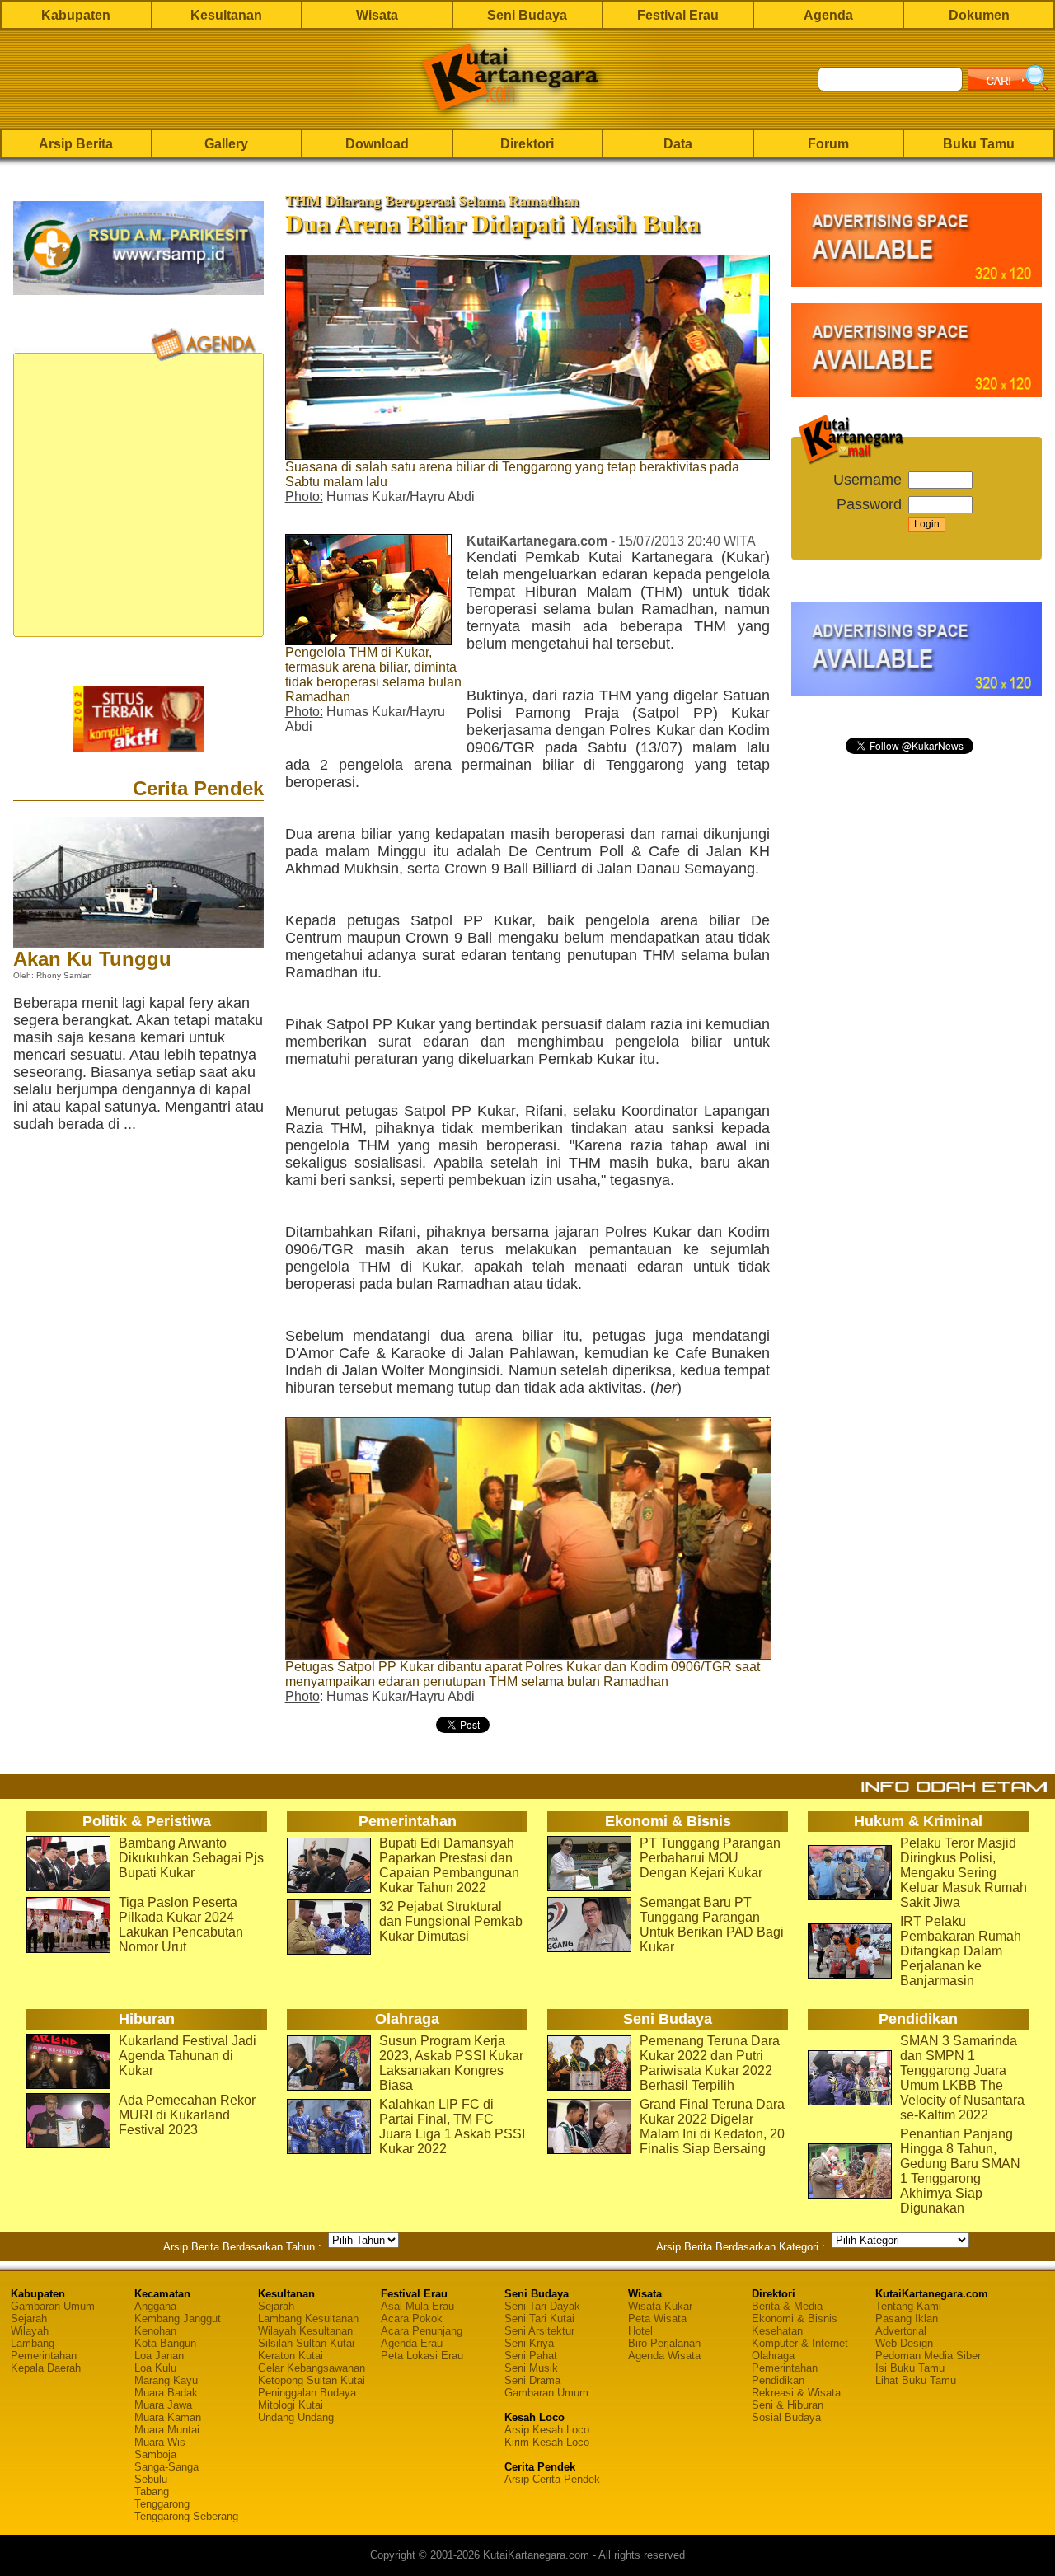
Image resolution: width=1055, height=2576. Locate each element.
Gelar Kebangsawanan (312, 2368)
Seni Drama (532, 2380)
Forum (828, 144)
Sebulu (151, 2479)
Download (377, 144)
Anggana (155, 2306)
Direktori (527, 144)
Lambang (33, 2343)
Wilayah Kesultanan (305, 2331)
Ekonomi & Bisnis (795, 2318)
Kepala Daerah (46, 2368)
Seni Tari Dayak (542, 2306)
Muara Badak (166, 2393)
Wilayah (30, 2331)
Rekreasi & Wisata (796, 2393)
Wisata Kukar (660, 2306)
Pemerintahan (44, 2356)
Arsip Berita (76, 144)
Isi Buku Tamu (910, 2368)
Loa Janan (159, 2356)
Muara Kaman (168, 2417)
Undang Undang (296, 2417)
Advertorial (901, 2331)
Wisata (377, 15)
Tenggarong (162, 2504)
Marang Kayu (166, 2380)
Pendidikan (778, 2380)
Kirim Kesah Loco (547, 2442)
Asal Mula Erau (417, 2306)
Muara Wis (160, 2442)
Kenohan (155, 2331)
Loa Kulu (155, 2368)
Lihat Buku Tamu (916, 2380)
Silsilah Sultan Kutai (306, 2343)
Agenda (828, 15)
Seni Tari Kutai (539, 2318)
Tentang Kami (908, 2306)
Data (678, 144)
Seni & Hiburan (788, 2405)
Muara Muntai (167, 2430)
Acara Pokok (412, 2318)
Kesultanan (226, 15)
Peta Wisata (657, 2318)
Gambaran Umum (53, 2306)
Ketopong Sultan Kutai (312, 2380)
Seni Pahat (531, 2356)
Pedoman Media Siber (928, 2356)
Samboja (155, 2454)
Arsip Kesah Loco (547, 2430)
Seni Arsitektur (539, 2331)
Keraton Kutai (291, 2356)
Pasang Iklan (907, 2318)
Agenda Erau (412, 2343)
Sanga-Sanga (166, 2467)
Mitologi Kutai (291, 2405)
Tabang (152, 2492)
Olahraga (773, 2356)
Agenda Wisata (664, 2356)
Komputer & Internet (800, 2343)
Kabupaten (76, 15)
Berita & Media (787, 2306)
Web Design (904, 2343)
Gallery (226, 144)
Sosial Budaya (786, 2417)
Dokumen (979, 15)
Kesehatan (777, 2331)
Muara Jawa (163, 2405)
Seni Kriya (529, 2343)
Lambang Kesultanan (308, 2318)
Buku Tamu (979, 144)
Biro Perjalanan (664, 2343)
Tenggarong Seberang (186, 2516)
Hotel (640, 2331)
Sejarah (29, 2318)
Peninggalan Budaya (307, 2393)
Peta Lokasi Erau (422, 2356)
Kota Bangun (165, 2343)
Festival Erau (678, 15)
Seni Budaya (527, 15)
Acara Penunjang (422, 2331)
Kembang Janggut (178, 2318)
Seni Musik (531, 2368)
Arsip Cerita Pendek (552, 2479)
